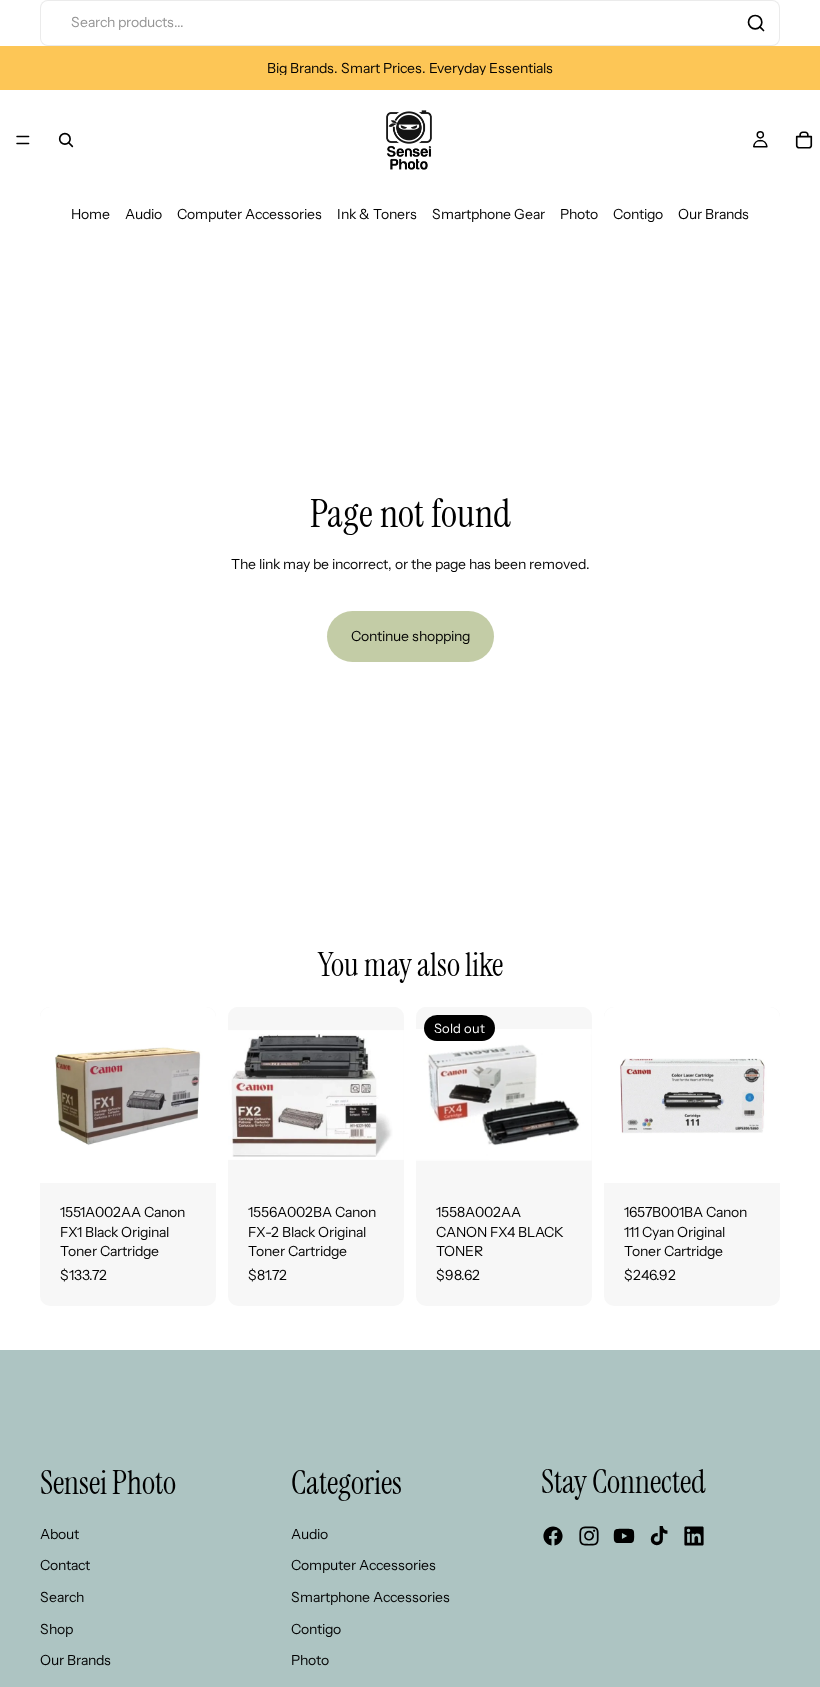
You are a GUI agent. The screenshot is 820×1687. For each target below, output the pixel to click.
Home (90, 214)
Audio (143, 214)
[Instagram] (589, 1537)
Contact (65, 1566)
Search (62, 1597)
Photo (579, 214)
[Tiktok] (659, 1537)
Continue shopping (410, 636)
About (59, 1534)
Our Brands (713, 214)
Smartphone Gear (488, 214)
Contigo (638, 214)
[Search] (756, 23)
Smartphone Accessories (370, 1597)
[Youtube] (624, 1537)
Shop (56, 1629)
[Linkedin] (694, 1537)
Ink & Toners (377, 214)
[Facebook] (553, 1537)
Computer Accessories (249, 214)
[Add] (185, 1152)
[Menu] (23, 140)
